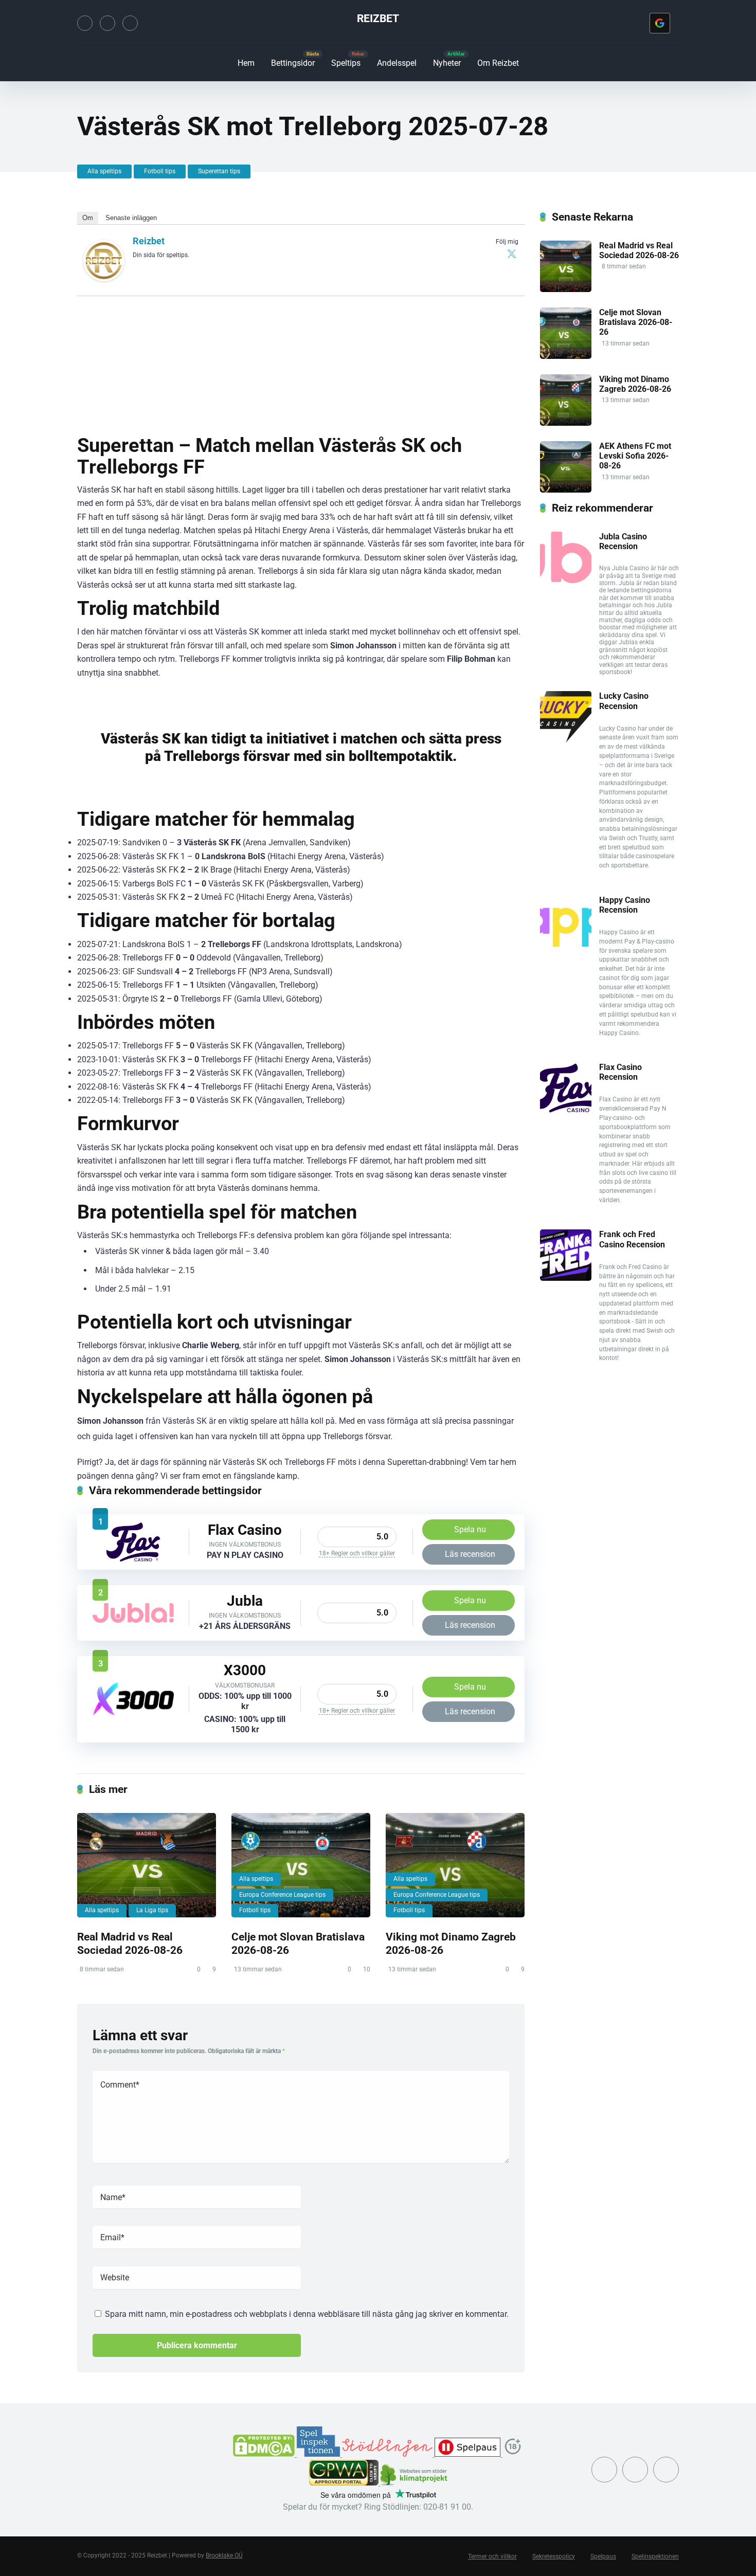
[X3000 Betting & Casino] (133, 1713)
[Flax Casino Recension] (133, 1560)
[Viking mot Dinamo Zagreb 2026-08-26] (455, 1865)
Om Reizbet (498, 63)
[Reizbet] (104, 278)
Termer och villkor (492, 2556)
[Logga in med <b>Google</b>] (660, 23)
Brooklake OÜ (224, 2555)
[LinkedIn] (130, 23)
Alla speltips (104, 171)
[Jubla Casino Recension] (133, 1620)
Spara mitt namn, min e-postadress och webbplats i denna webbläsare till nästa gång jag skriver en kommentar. (307, 2314)
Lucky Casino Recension (624, 701)
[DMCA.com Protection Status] (265, 2454)
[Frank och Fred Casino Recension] (566, 1278)
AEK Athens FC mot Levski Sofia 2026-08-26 (635, 456)
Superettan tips (219, 171)
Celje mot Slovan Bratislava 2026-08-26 (636, 322)
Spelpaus (603, 2556)
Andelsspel (397, 63)
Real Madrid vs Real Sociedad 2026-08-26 (130, 1944)
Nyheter (447, 63)
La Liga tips (152, 1910)
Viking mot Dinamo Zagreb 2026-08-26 (635, 384)
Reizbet (378, 18)
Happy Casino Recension (625, 905)
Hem (246, 63)
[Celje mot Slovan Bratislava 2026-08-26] (301, 1865)
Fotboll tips (160, 171)
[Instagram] (107, 23)
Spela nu (470, 1529)
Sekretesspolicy (554, 2556)
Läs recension (470, 1554)
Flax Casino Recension (620, 1072)
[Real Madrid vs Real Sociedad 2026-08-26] (147, 1865)
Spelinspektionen (655, 2556)
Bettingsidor (293, 63)
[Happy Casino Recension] (566, 944)
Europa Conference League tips (282, 1895)
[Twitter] (85, 23)
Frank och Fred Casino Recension (632, 1239)
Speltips (346, 63)
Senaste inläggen (131, 218)
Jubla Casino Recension (623, 541)
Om (88, 218)
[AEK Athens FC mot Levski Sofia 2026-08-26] (566, 490)
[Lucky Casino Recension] (566, 740)
